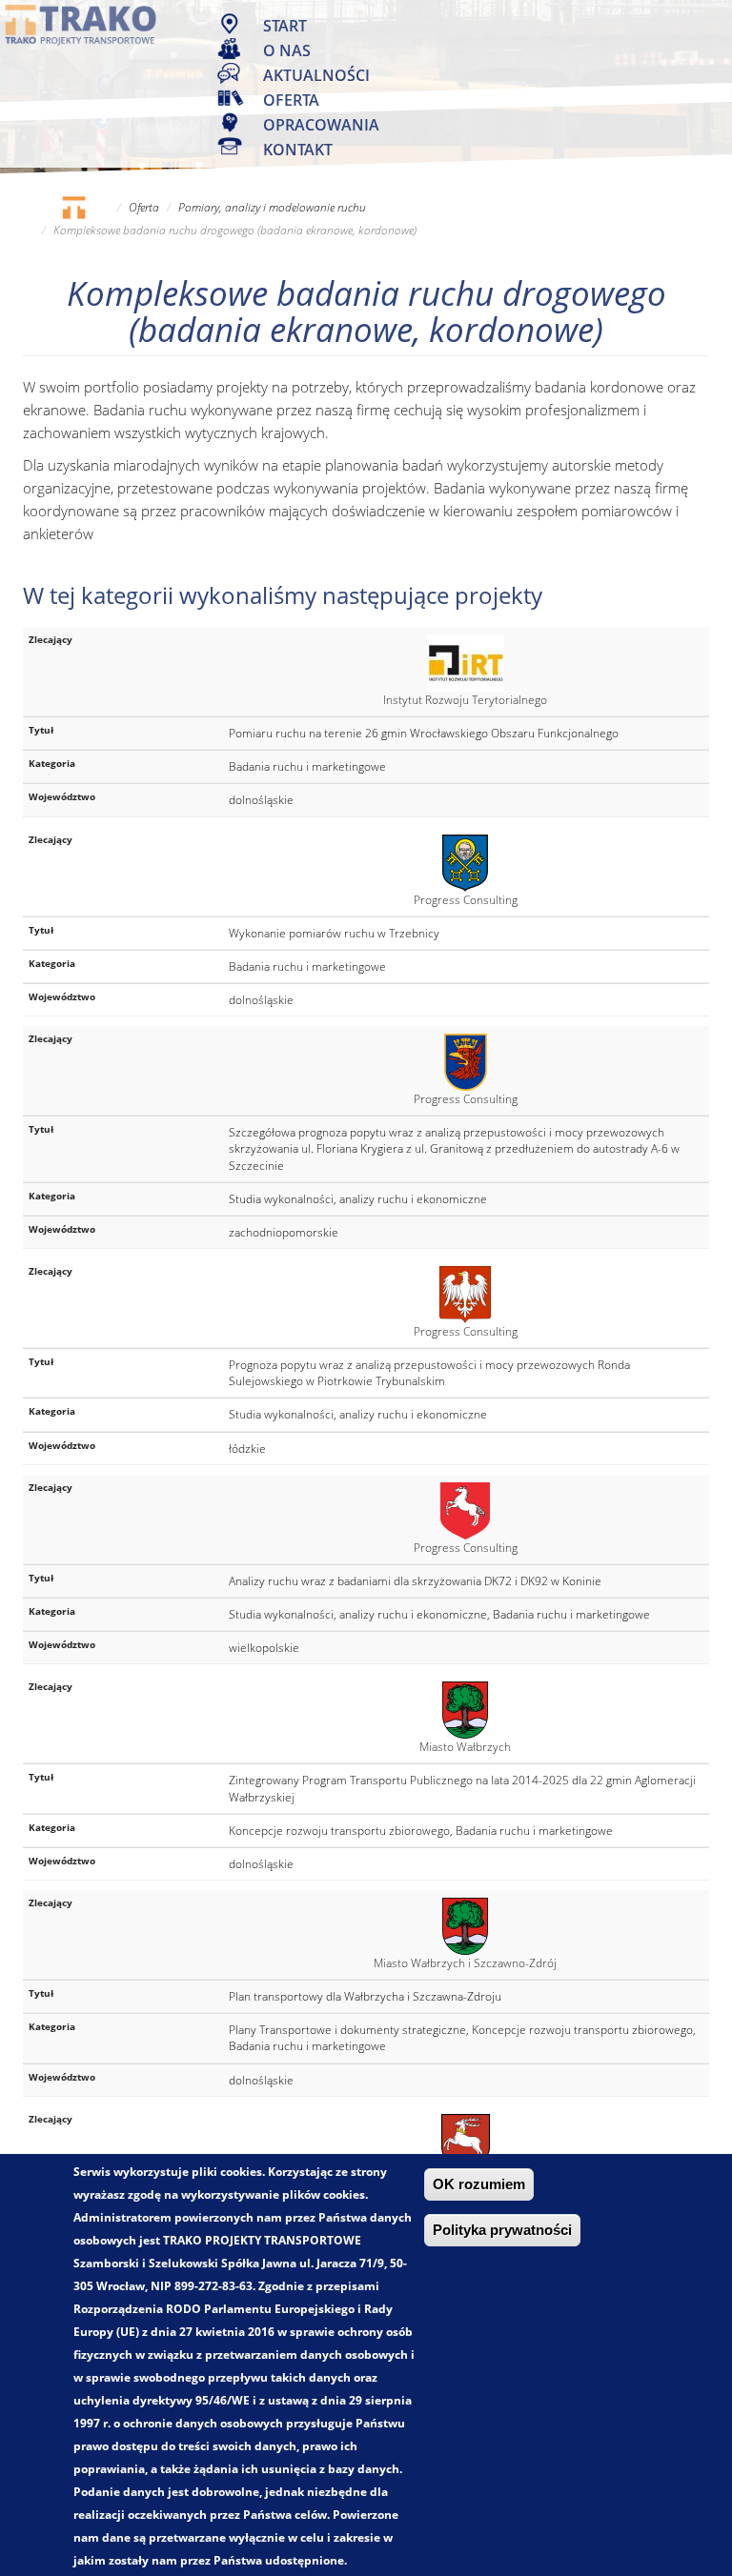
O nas (287, 50)
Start (285, 26)
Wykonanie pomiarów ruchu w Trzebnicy (334, 933)
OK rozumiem (479, 2184)
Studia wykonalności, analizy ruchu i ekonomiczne (358, 1199)
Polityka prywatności (502, 2230)
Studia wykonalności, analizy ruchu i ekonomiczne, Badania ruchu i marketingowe (439, 1614)
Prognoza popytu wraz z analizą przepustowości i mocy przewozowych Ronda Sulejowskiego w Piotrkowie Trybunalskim (429, 1373)
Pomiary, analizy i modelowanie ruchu (272, 207)
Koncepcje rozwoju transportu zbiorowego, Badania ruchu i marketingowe (421, 1831)
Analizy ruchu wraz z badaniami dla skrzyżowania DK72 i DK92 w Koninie (415, 1581)
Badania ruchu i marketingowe (307, 766)
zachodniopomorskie (284, 1232)
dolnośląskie (261, 800)
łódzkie (247, 1449)
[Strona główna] (81, 24)
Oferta (291, 100)
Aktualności (316, 75)
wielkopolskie (264, 1648)
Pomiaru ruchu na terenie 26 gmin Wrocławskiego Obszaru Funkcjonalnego (424, 733)
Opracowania (321, 125)
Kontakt (298, 150)
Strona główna (73, 207)
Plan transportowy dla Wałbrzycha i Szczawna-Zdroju (365, 1996)
